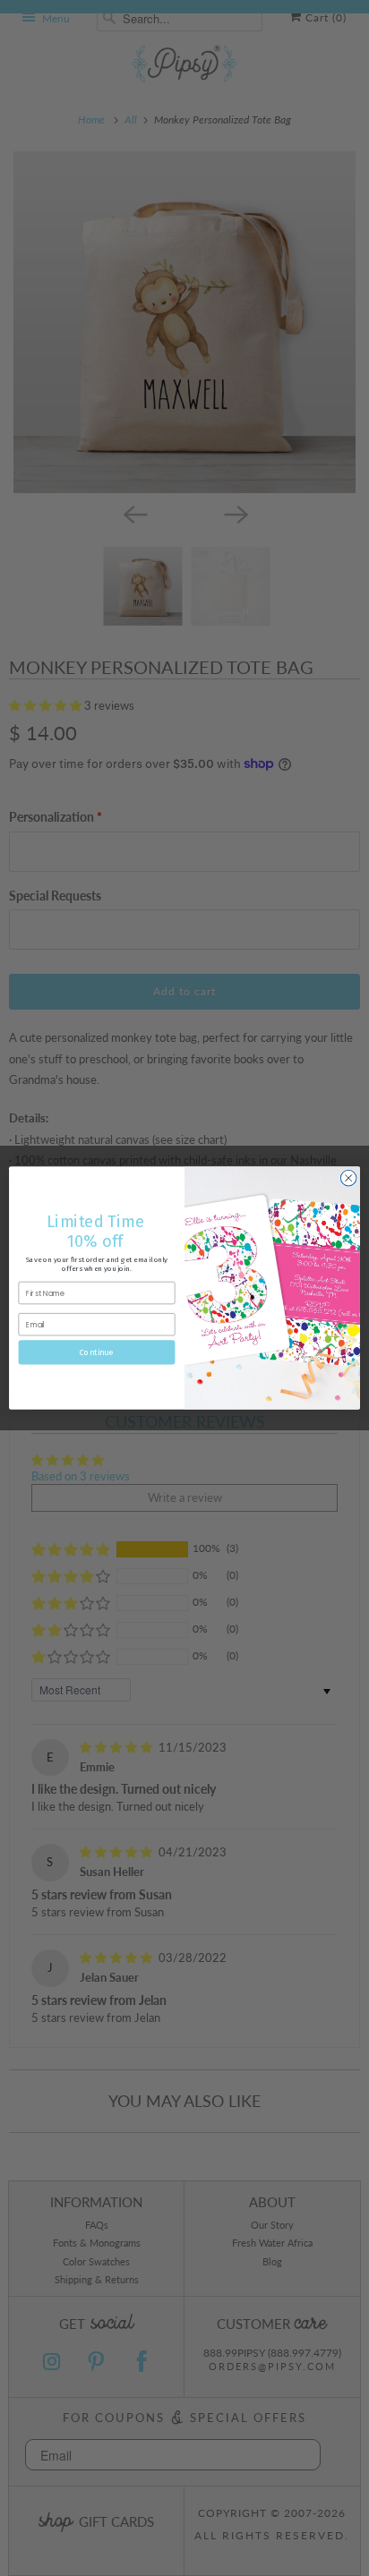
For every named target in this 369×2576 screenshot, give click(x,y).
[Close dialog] (348, 1178)
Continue (97, 1352)
